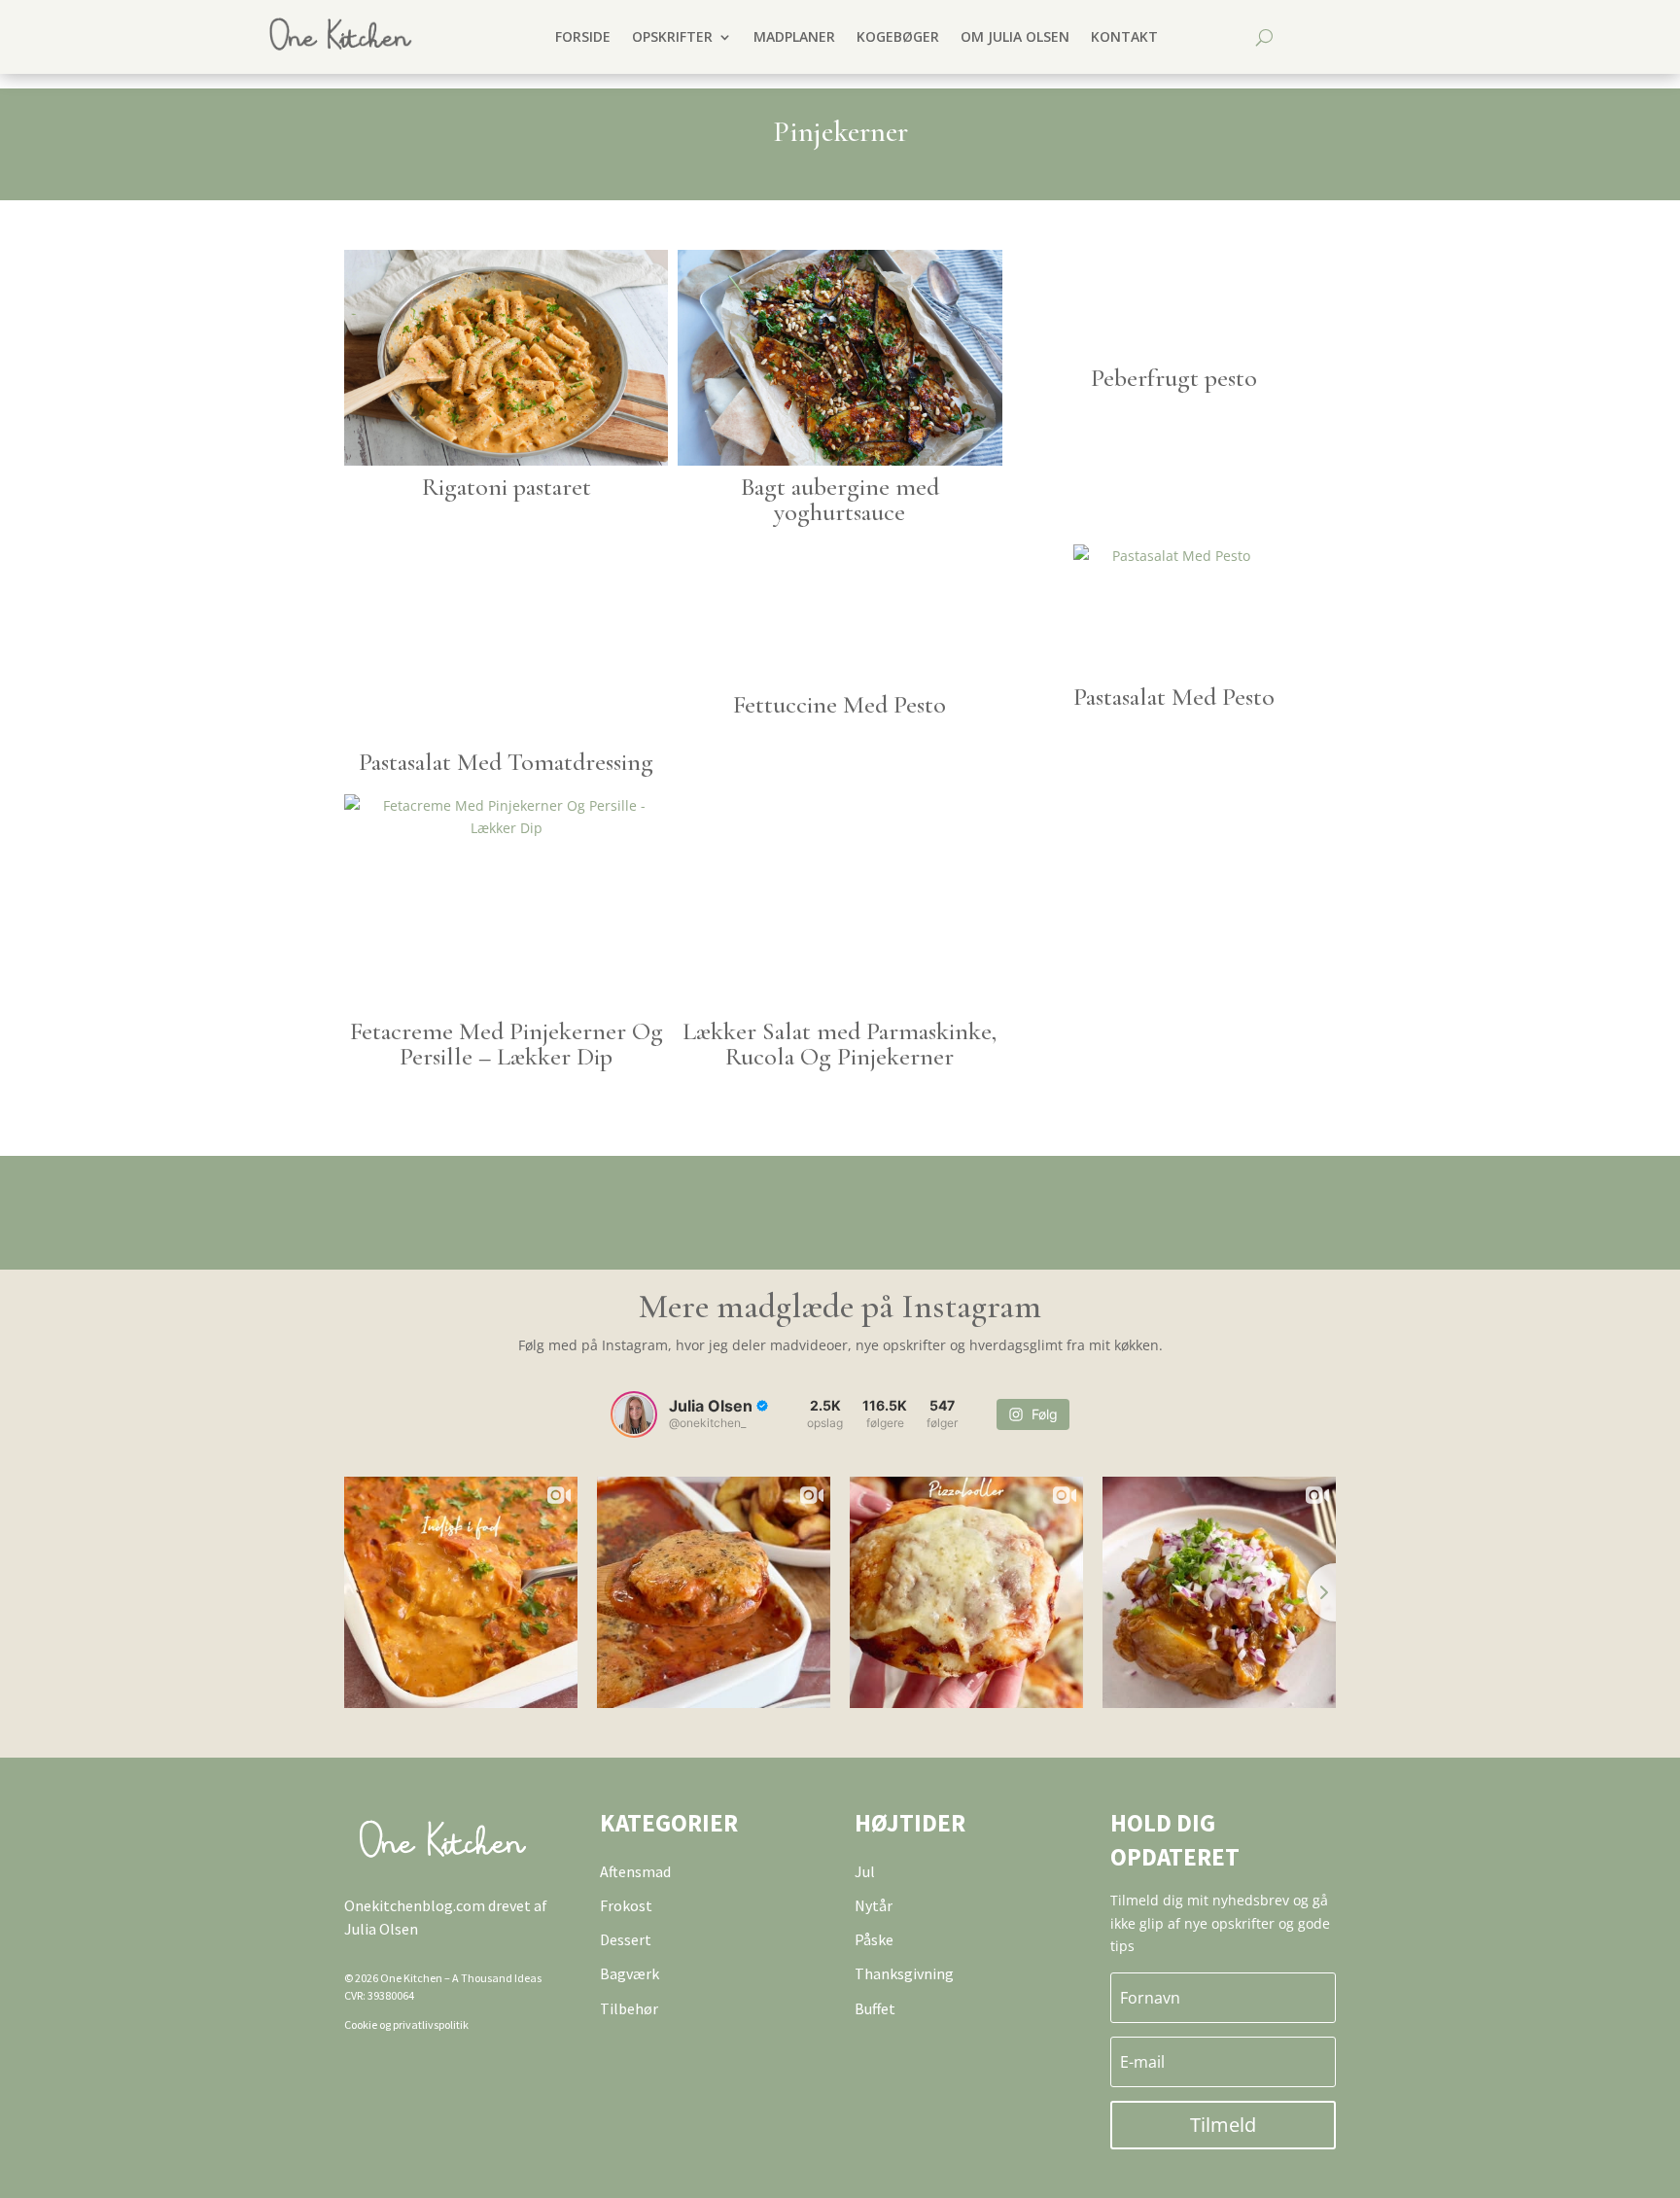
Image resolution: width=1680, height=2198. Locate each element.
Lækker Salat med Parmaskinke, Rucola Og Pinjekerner (840, 1044)
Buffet (875, 2008)
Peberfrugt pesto (1174, 378)
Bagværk (630, 1973)
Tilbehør (629, 2008)
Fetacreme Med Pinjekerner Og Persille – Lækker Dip (507, 1044)
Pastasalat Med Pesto (1174, 697)
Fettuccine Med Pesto (840, 704)
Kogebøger (898, 36)
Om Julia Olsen (1015, 36)
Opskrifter (672, 36)
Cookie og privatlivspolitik (406, 2024)
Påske (874, 1939)
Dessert (626, 1939)
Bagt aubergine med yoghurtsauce (840, 499)
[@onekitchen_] (634, 1414)
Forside (583, 36)
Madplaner (794, 36)
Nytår (874, 1905)
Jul (865, 1871)
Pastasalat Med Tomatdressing (506, 762)
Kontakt (1124, 36)
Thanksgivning (904, 1973)
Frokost (626, 1905)
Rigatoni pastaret (507, 487)
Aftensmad (635, 1871)
